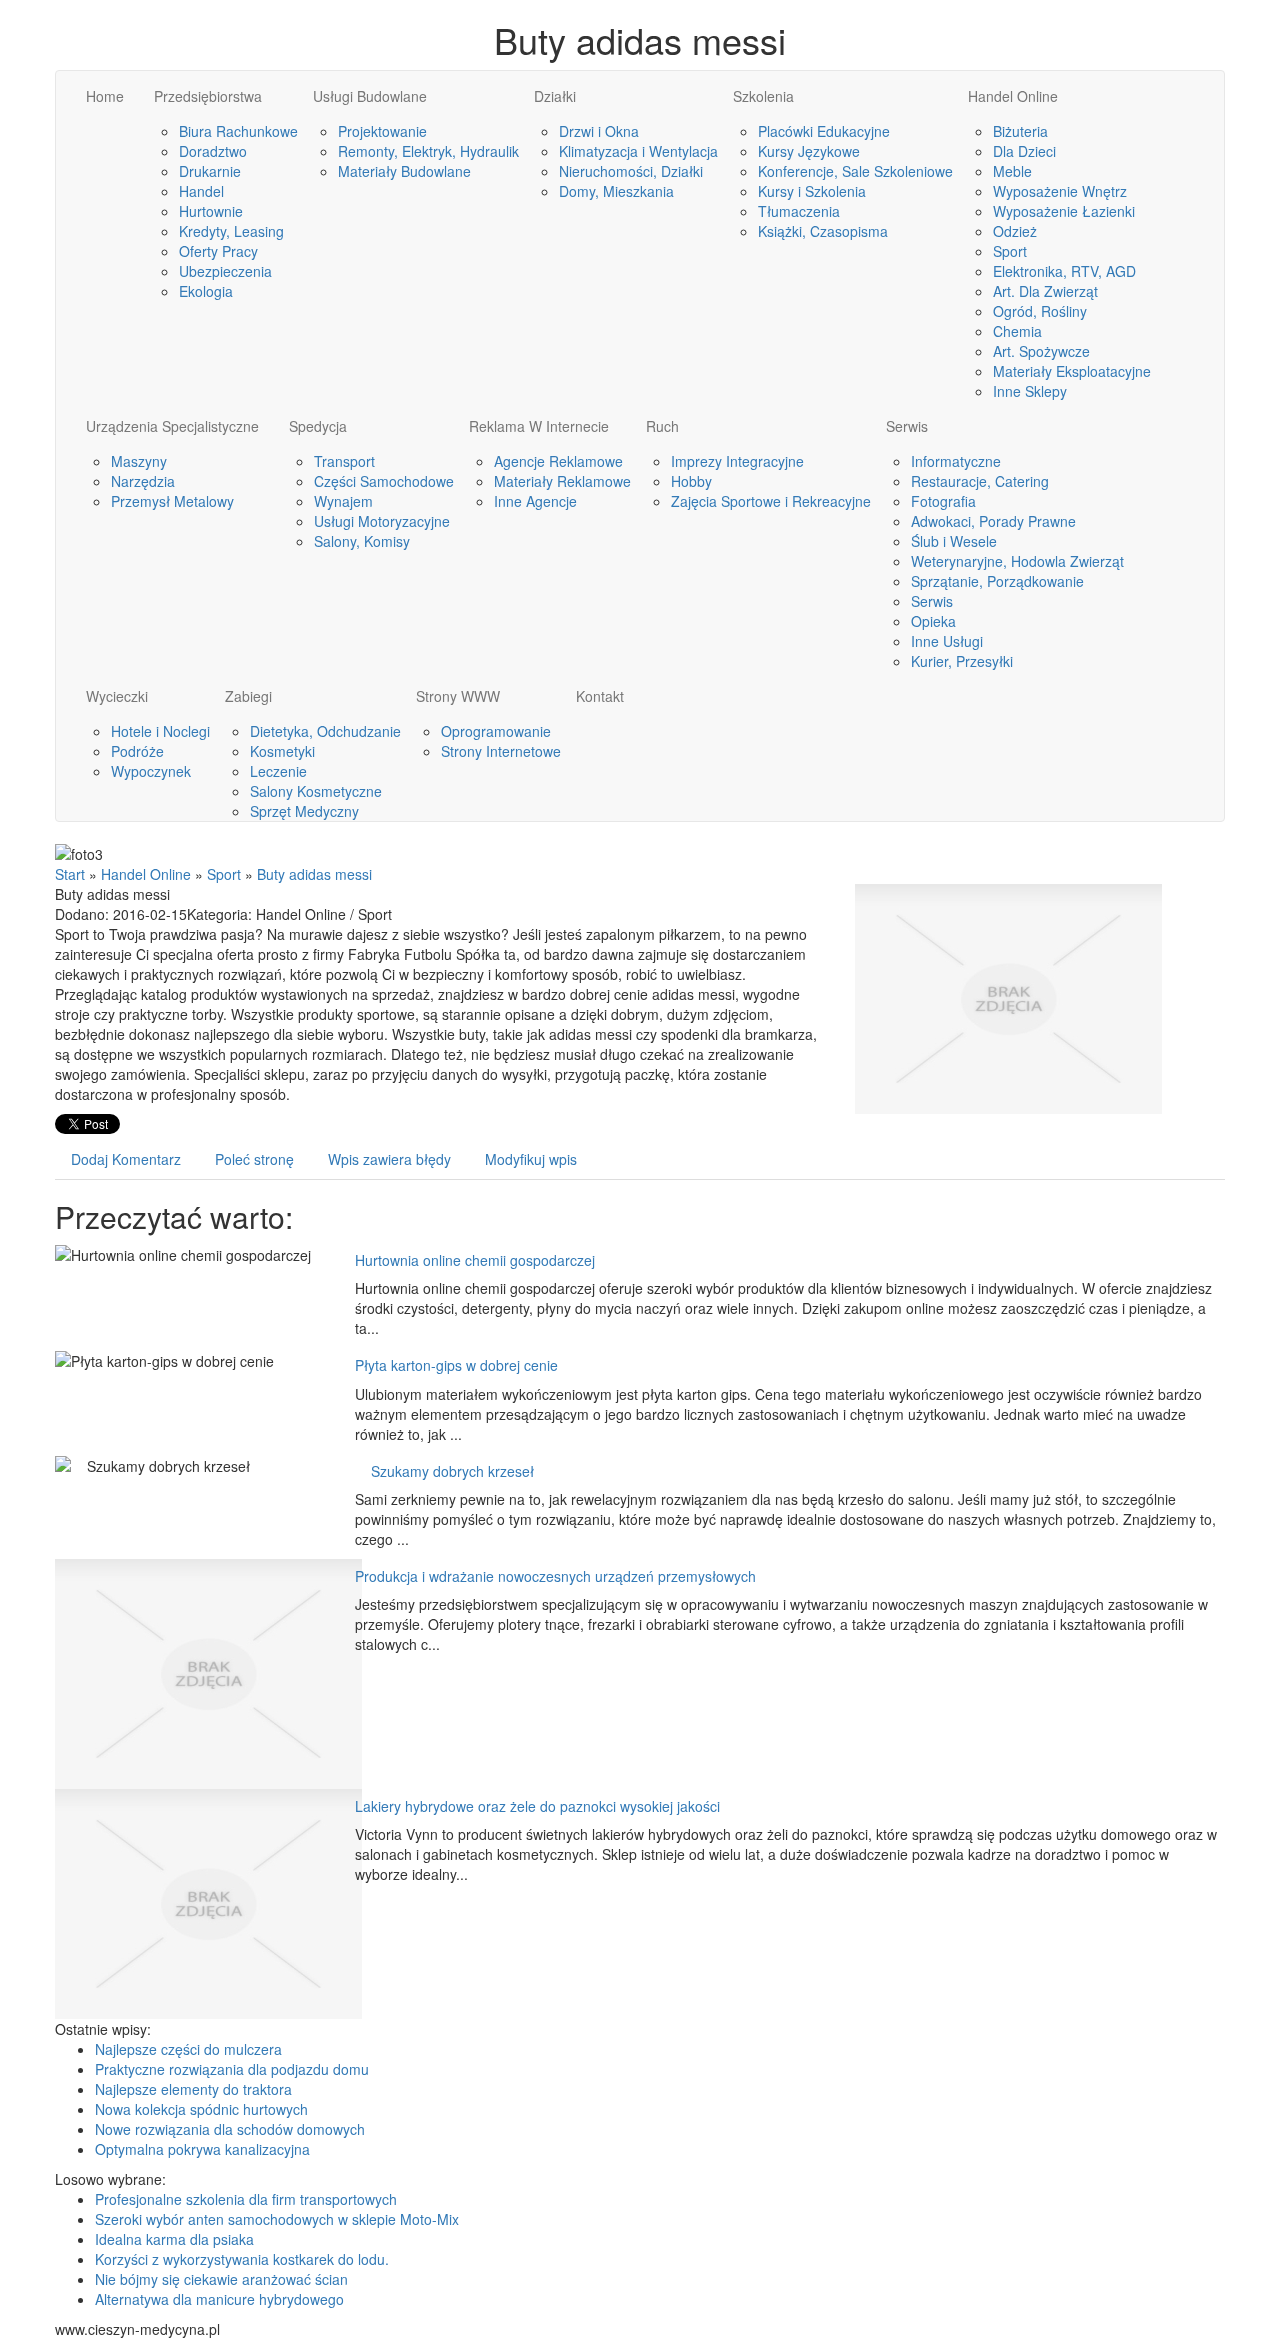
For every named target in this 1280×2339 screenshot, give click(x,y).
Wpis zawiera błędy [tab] (389, 1159)
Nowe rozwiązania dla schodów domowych (230, 2129)
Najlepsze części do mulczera (188, 2049)
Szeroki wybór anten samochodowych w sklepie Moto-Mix (277, 2219)
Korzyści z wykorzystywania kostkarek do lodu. (242, 2259)
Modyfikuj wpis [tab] (531, 1159)
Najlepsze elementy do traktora (193, 2089)
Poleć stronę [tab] (254, 1159)
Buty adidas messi (314, 874)
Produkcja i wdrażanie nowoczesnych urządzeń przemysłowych (555, 1576)
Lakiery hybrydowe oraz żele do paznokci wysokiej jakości (537, 1806)
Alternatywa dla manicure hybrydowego (219, 2299)
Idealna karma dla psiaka (174, 2239)
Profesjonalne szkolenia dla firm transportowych (246, 2199)
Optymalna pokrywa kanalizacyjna (202, 2149)
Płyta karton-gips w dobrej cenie (456, 1365)
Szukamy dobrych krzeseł (444, 1471)
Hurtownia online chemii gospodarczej (475, 1260)
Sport (224, 874)
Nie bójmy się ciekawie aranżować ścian (221, 2279)
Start (70, 874)
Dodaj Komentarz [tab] (126, 1159)
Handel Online (146, 874)
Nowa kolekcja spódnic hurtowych (201, 2109)
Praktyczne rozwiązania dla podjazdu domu (232, 2069)
